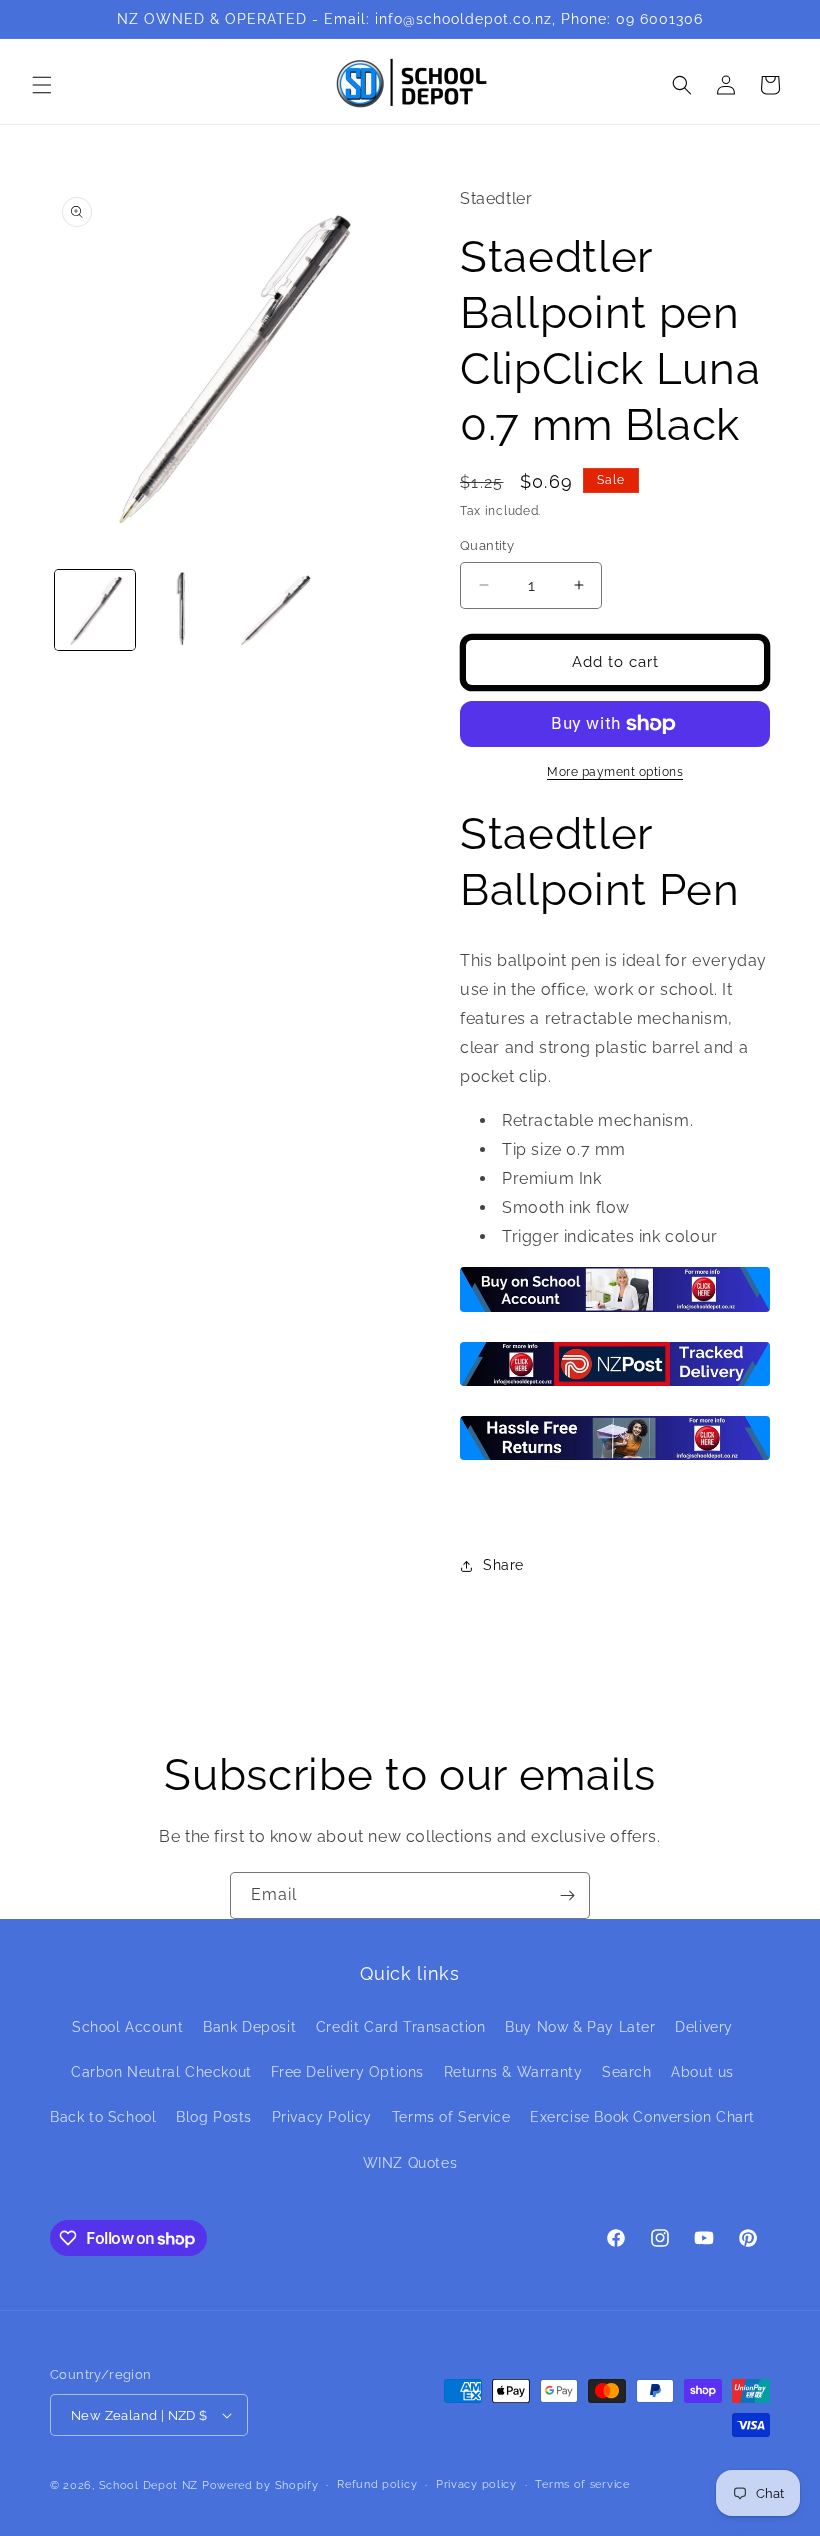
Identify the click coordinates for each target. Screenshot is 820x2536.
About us (702, 2072)
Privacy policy (476, 2484)
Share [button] (503, 1565)
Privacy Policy (322, 2117)
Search (627, 2072)
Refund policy (377, 2484)
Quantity (487, 545)
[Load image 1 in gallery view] (95, 610)
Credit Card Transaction (401, 2027)
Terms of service (582, 2484)
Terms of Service (451, 2117)
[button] (42, 85)
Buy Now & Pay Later (580, 2027)
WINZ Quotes (410, 2163)
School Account (127, 2027)
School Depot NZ (149, 2485)
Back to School (103, 2117)
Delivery (704, 2027)
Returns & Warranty (513, 2072)
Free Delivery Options (347, 2072)
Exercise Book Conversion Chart (642, 2117)
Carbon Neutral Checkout (161, 2072)
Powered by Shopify (260, 2485)
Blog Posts (214, 2117)
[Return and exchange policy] (615, 1458)
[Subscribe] (567, 1895)
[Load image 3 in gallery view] (274, 610)
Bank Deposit (249, 2027)
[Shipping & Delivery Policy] (615, 1384)
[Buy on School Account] (615, 1310)
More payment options (615, 772)
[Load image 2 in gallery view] (185, 610)
